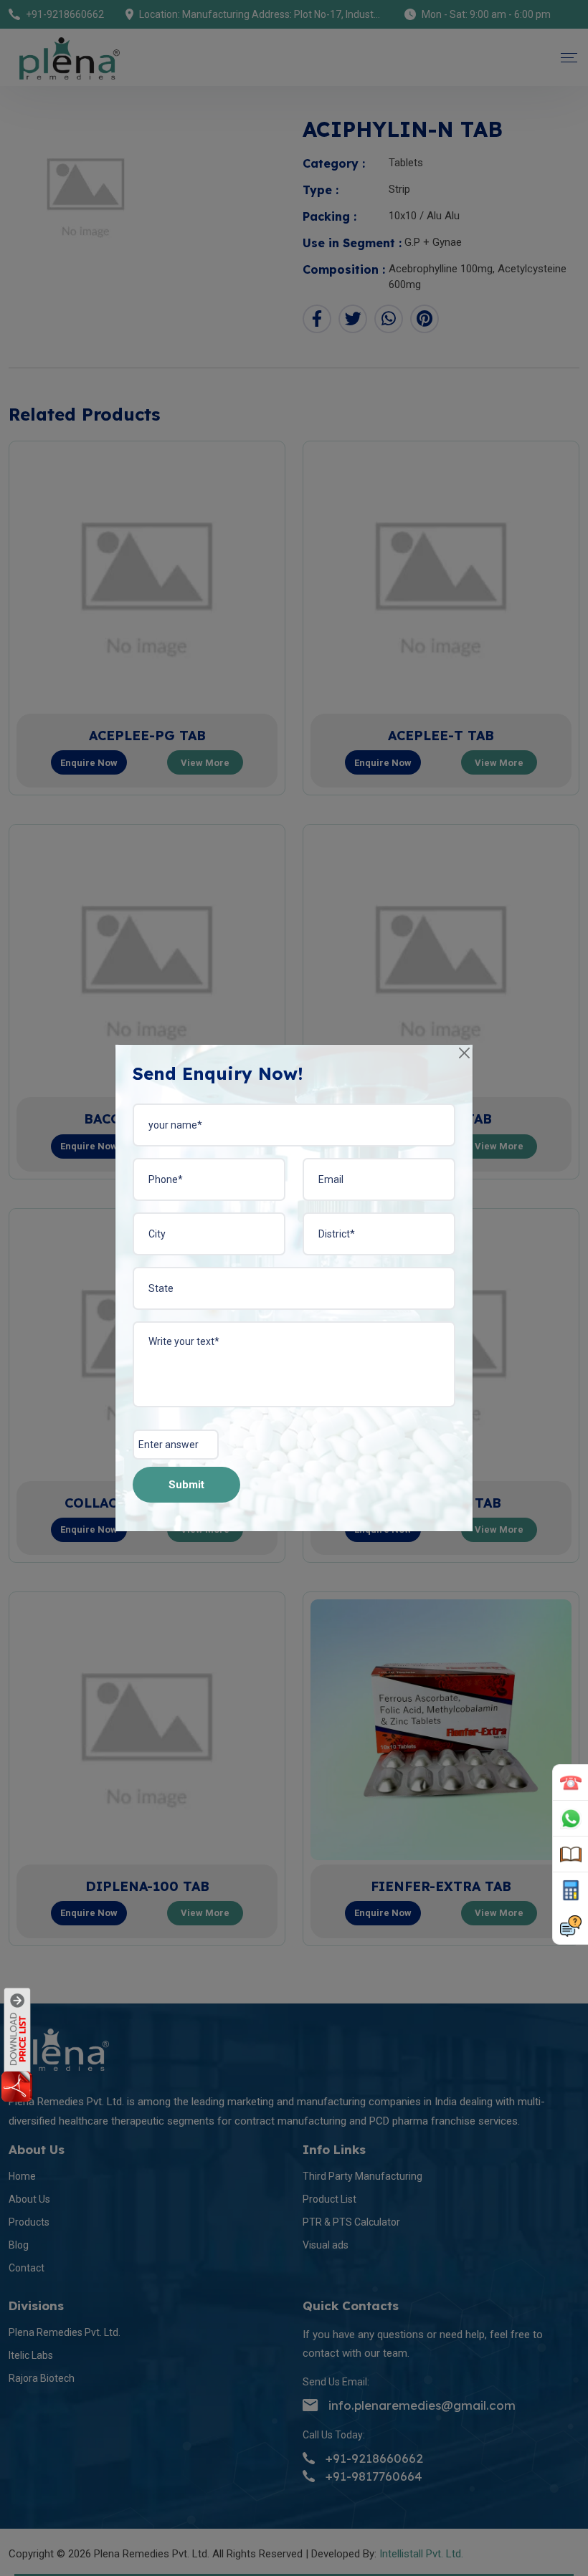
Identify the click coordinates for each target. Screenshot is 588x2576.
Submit (186, 1485)
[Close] (465, 1053)
